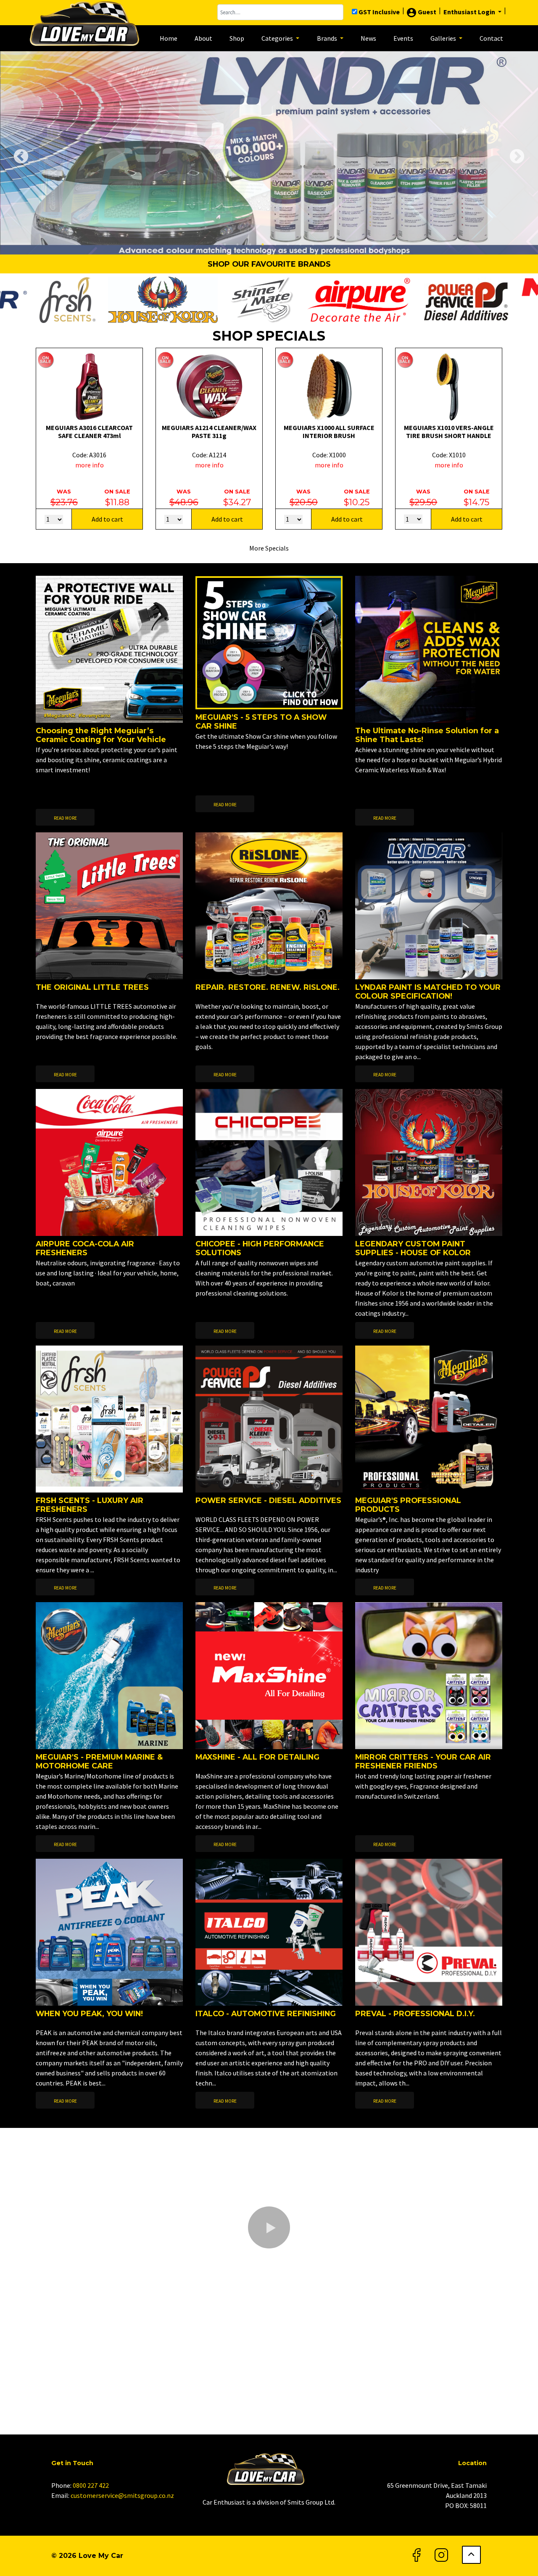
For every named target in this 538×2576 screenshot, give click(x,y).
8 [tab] (313, 244)
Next (513, 153)
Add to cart (107, 519)
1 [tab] (225, 244)
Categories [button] (278, 38)
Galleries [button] (444, 38)
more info (90, 465)
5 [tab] (275, 244)
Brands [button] (328, 38)
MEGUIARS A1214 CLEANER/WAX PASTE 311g (209, 432)
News (368, 38)
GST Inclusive (379, 12)
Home (169, 38)
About (203, 38)
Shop (237, 38)
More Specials (269, 548)
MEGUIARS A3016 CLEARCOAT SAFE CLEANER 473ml (89, 432)
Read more (65, 818)
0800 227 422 (91, 2485)
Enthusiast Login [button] (470, 12)
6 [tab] (288, 244)
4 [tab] (263, 244)
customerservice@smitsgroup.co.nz (122, 2495)
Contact (491, 38)
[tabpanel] (269, 153)
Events (403, 38)
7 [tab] (301, 244)
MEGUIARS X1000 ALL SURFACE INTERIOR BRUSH (329, 432)
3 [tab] (250, 244)
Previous (17, 153)
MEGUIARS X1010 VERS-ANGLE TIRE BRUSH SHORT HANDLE (449, 432)
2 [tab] (237, 244)
